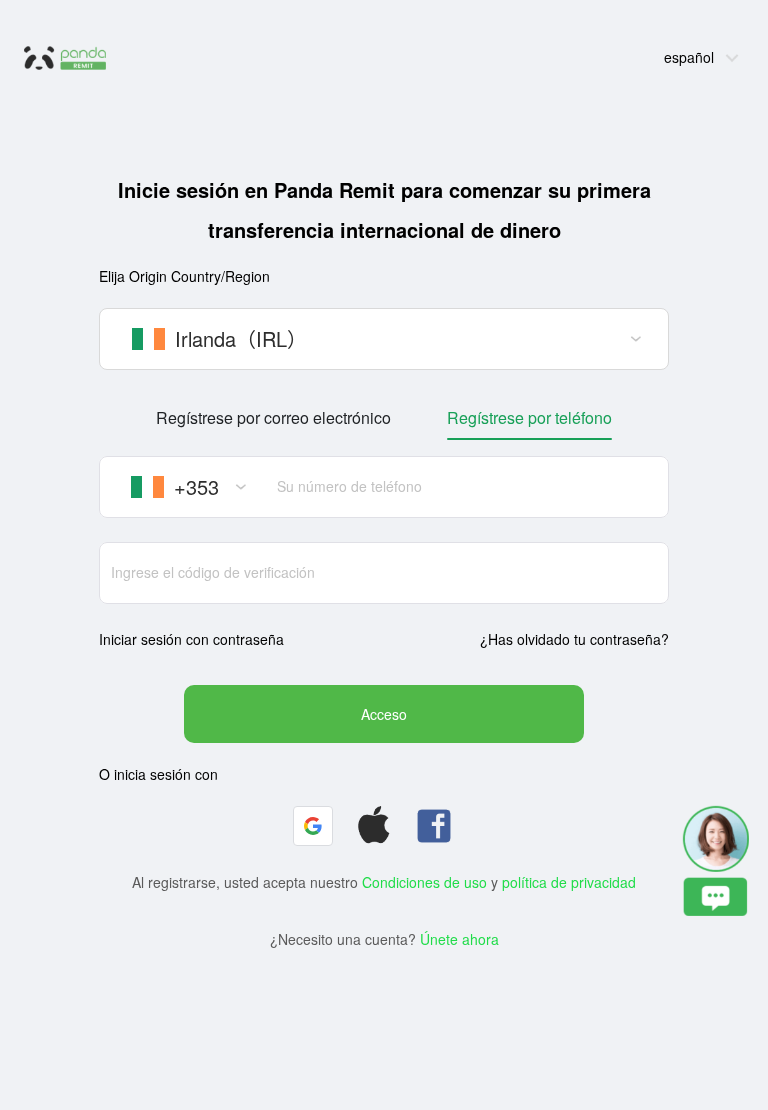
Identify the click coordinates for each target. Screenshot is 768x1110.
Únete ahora (459, 939)
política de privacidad (569, 882)
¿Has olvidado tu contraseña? (574, 639)
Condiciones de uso (424, 882)
